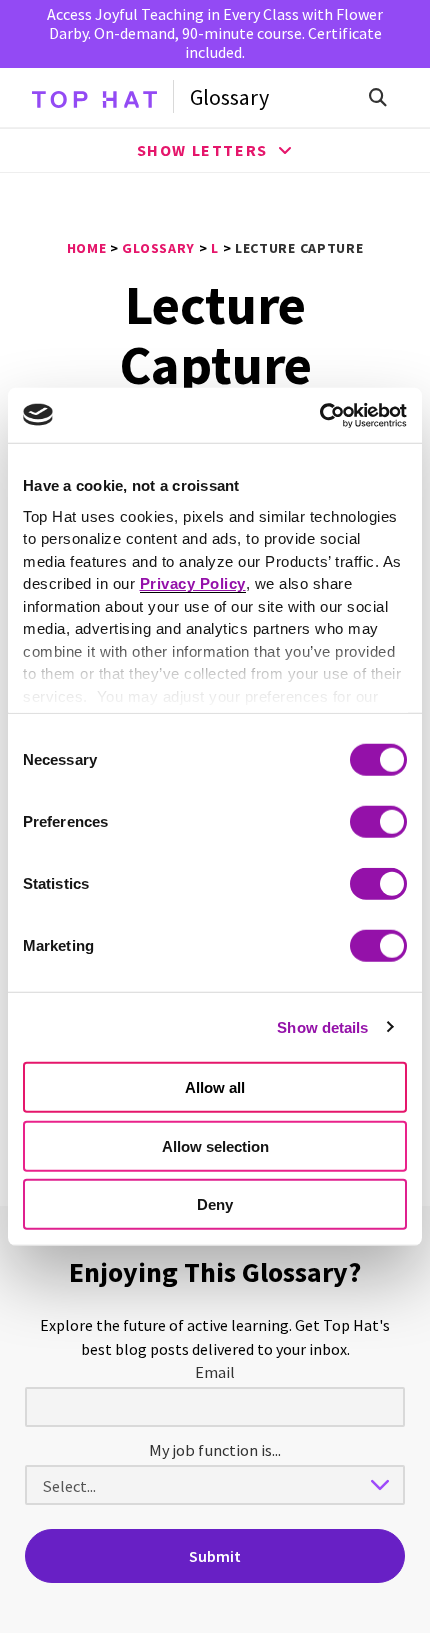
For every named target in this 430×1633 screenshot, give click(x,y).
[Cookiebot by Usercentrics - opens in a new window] (319, 415)
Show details (322, 1026)
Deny (215, 1204)
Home (87, 248)
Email (215, 1372)
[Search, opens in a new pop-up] (378, 97)
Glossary (229, 97)
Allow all (215, 1087)
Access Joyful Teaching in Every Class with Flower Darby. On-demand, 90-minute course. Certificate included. (215, 33)
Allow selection (215, 1145)
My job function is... (215, 1450)
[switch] (378, 822)
